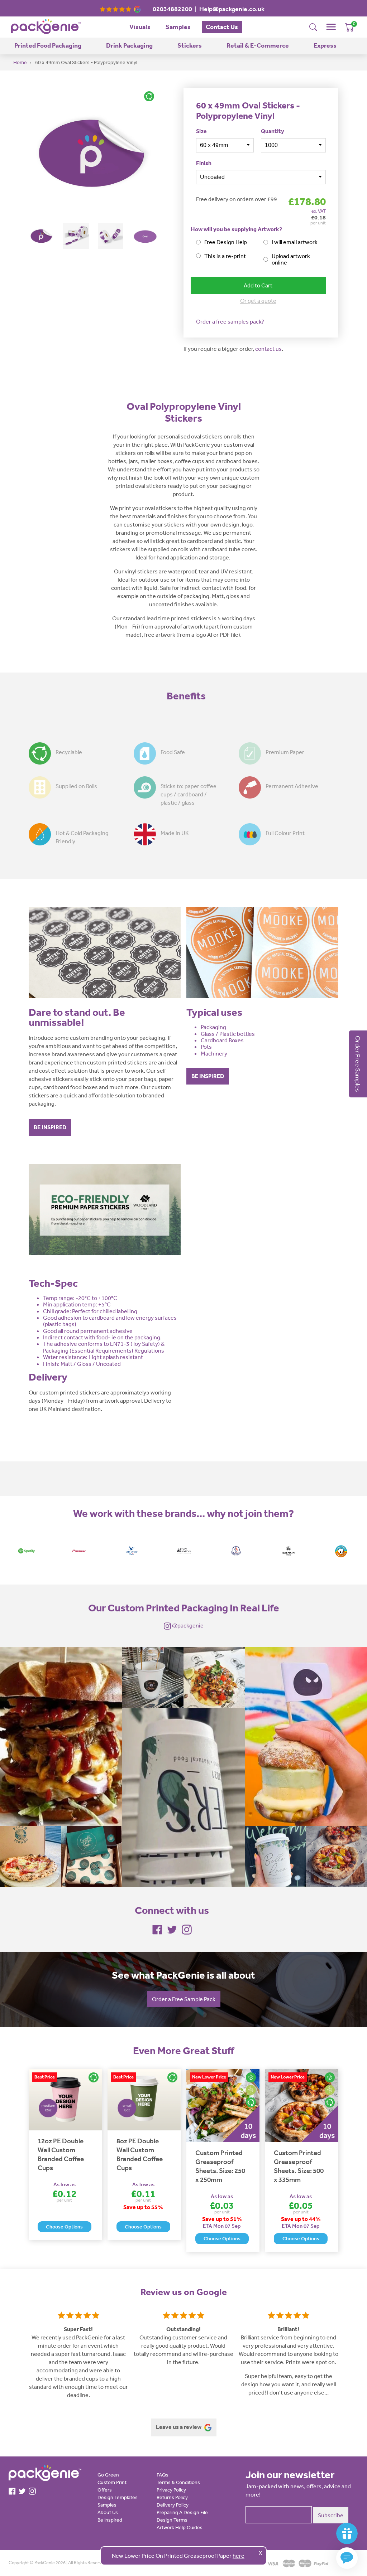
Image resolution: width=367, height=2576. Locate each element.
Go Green (108, 2475)
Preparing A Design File (182, 2512)
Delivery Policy (173, 2505)
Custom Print (112, 2482)
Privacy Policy (171, 2490)
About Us (108, 2512)
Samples (178, 27)
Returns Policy (172, 2497)
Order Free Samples (358, 1064)
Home (20, 62)
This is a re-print (225, 256)
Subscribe (331, 2515)
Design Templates (118, 2497)
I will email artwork (295, 242)
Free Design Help (226, 242)
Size (201, 131)
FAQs (163, 2475)
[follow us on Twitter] (172, 1929)
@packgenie (187, 1625)
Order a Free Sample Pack (184, 1999)
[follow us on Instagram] (187, 1929)
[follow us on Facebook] (157, 1929)
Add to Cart (258, 285)
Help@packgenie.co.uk (232, 9)
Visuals (140, 27)
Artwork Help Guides (180, 2527)
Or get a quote (258, 301)
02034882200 (172, 9)
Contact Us (222, 27)
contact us (268, 349)
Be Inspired (110, 2520)
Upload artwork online (291, 259)
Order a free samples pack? (230, 321)
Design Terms (172, 2520)
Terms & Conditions (178, 2482)
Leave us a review (179, 2427)
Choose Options (64, 2227)
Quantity (273, 131)
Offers (105, 2490)
